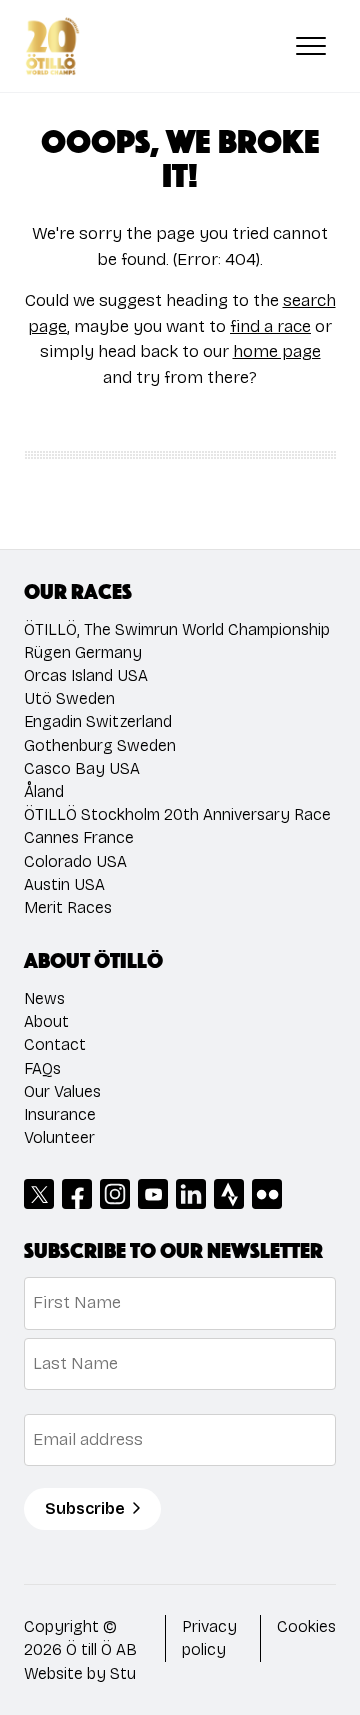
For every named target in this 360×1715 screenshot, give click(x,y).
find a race (270, 326)
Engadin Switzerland (98, 721)
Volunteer (59, 1137)
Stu (123, 1673)
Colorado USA (75, 861)
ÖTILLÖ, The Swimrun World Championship (177, 629)
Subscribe (85, 1508)
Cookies (306, 1626)
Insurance (60, 1114)
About (46, 1021)
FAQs (42, 1068)
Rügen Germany (83, 652)
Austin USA (64, 884)
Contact (55, 1044)
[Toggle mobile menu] (311, 46)
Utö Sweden (69, 698)
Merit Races (68, 907)
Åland (44, 791)
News (44, 998)
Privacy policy (209, 1638)
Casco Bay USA (82, 768)
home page (277, 351)
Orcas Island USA (86, 675)
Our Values (62, 1091)
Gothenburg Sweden (100, 745)
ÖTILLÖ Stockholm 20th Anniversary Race (177, 814)
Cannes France (79, 837)
